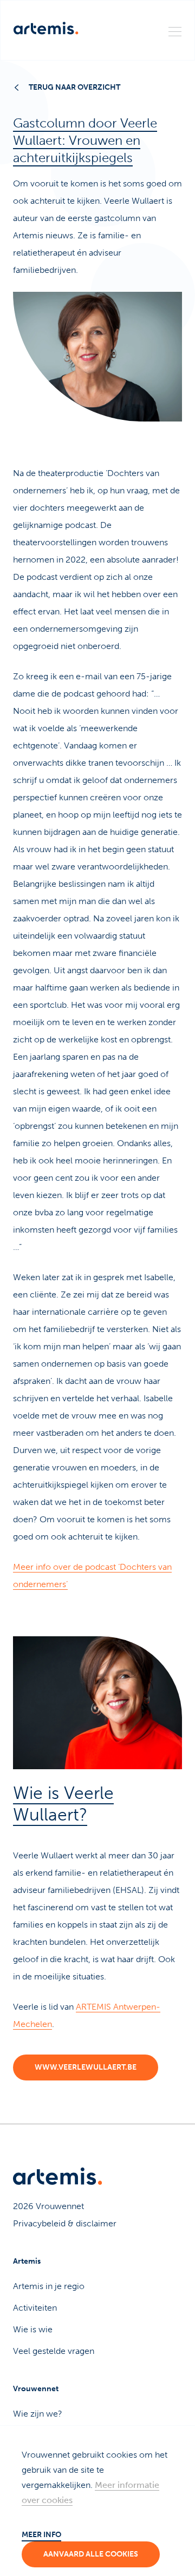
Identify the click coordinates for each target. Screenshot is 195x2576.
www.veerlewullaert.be (86, 2067)
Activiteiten (35, 2308)
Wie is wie (33, 2329)
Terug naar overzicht (74, 87)
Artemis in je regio (49, 2286)
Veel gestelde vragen (54, 2351)
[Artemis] (46, 28)
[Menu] (175, 31)
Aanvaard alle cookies (91, 2554)
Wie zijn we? (38, 2414)
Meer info (41, 2535)
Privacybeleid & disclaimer (65, 2223)
